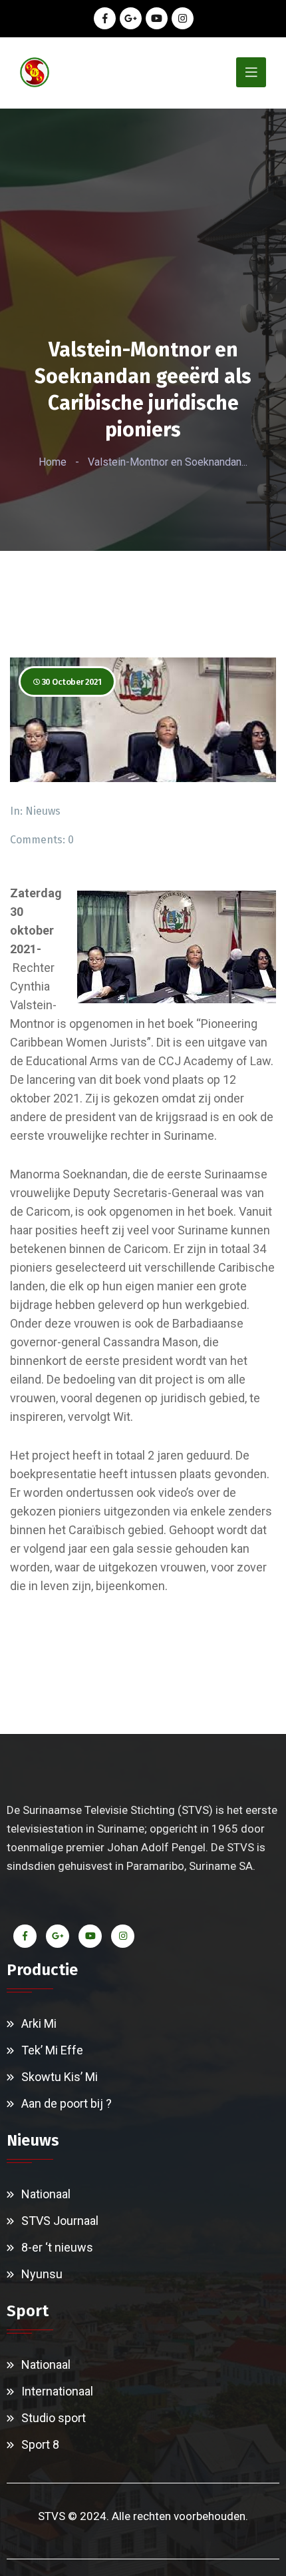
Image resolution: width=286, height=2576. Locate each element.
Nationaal (46, 2194)
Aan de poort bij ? (67, 2103)
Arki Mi (39, 2023)
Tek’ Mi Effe (52, 2050)
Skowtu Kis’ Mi (60, 2077)
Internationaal (57, 2391)
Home (53, 462)
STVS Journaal (60, 2221)
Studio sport (54, 2418)
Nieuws (43, 811)
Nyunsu (42, 2274)
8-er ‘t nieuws (57, 2247)
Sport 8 (40, 2444)
